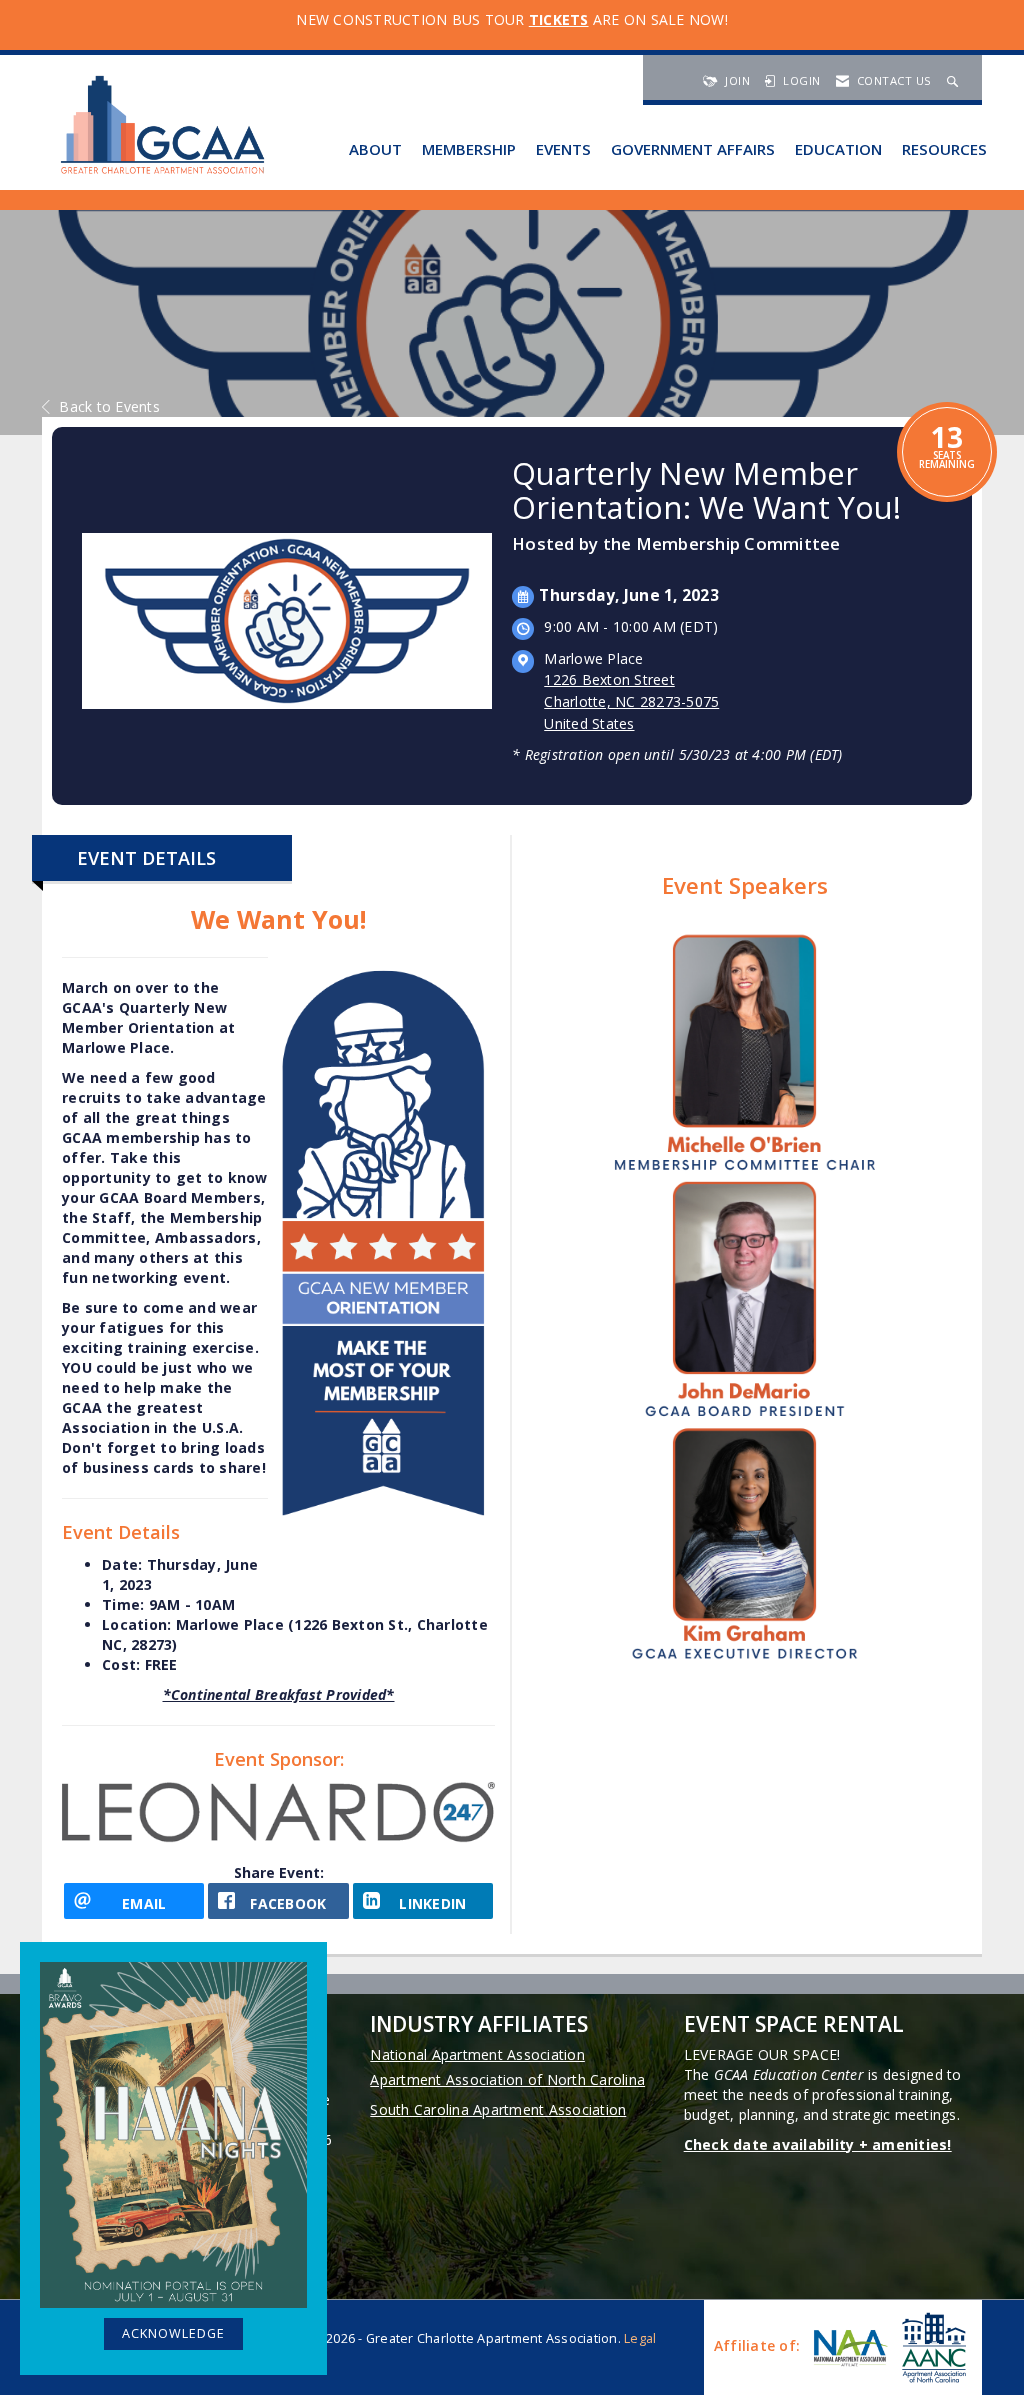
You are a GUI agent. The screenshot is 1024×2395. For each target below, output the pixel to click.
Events (563, 149)
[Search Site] (955, 80)
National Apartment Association (477, 2054)
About (375, 149)
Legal (640, 2338)
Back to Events (109, 406)
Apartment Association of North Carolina (507, 2079)
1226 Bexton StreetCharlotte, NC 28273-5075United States (631, 701)
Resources (944, 149)
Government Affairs (693, 149)
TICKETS (559, 19)
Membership (469, 149)
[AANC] (932, 2347)
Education (838, 149)
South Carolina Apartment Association (498, 2109)
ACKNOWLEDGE (173, 2333)
